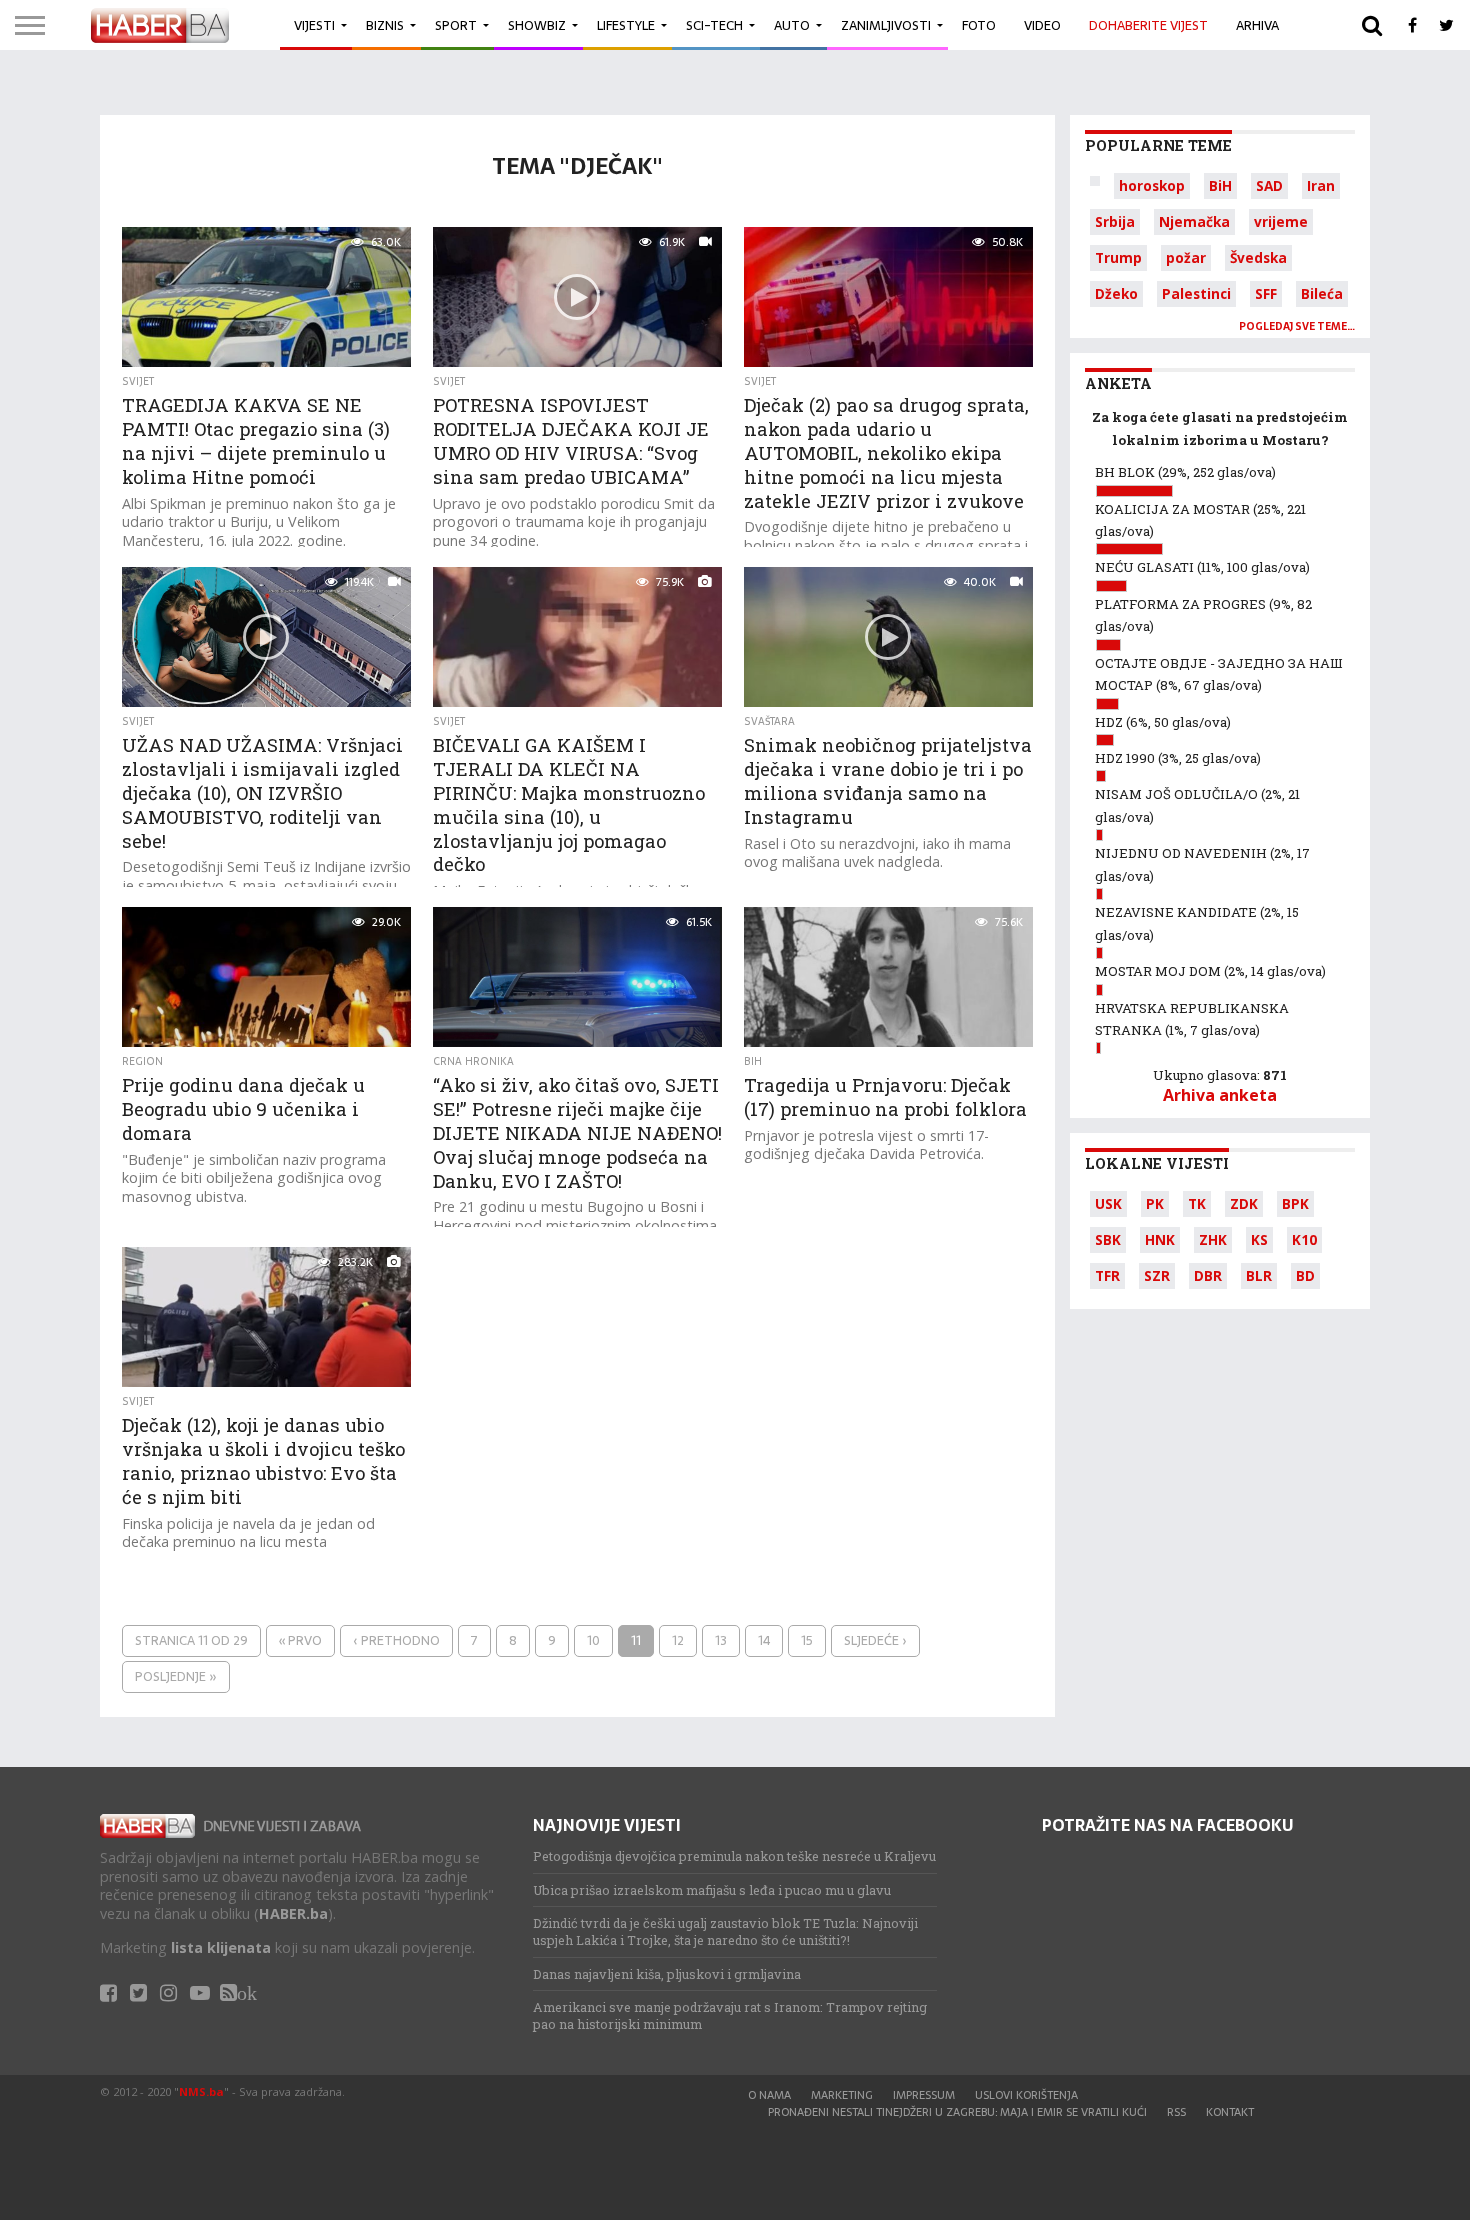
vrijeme (1281, 221)
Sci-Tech (714, 25)
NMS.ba (201, 2091)
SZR (1157, 1275)
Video (1042, 25)
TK (1197, 1203)
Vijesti (314, 25)
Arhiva (1257, 25)
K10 (1304, 1239)
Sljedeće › (875, 1640)
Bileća (1322, 293)
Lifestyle (626, 25)
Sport (456, 25)
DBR (1208, 1275)
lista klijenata (221, 1947)
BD (1305, 1275)
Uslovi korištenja (1026, 2095)
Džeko (1116, 293)
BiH (1220, 185)
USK (1108, 1203)
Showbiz (537, 25)
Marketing (842, 2095)
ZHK (1213, 1239)
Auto (792, 25)
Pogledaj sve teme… (1297, 326)
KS (1259, 1239)
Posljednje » (176, 1676)
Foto (979, 25)
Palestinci (1196, 293)
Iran (1321, 185)
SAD (1269, 185)
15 (807, 1640)
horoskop (1152, 185)
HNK (1160, 1239)
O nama (769, 2095)
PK (1155, 1203)
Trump (1118, 257)
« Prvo (300, 1640)
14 (764, 1640)
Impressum (924, 2095)
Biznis (385, 25)
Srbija (1115, 221)
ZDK (1244, 1203)
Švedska (1258, 257)
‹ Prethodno (396, 1640)
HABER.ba (293, 1913)
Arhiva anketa (1220, 1095)
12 (678, 1640)
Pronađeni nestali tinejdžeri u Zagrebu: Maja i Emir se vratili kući (957, 2112)
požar (1186, 257)
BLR (1259, 1275)
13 (721, 1640)
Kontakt (1230, 2112)
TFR (1107, 1275)
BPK (1295, 1203)
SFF (1266, 293)
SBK (1108, 1239)
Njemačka (1194, 221)
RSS (1176, 2112)
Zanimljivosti (886, 25)
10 (593, 1640)
